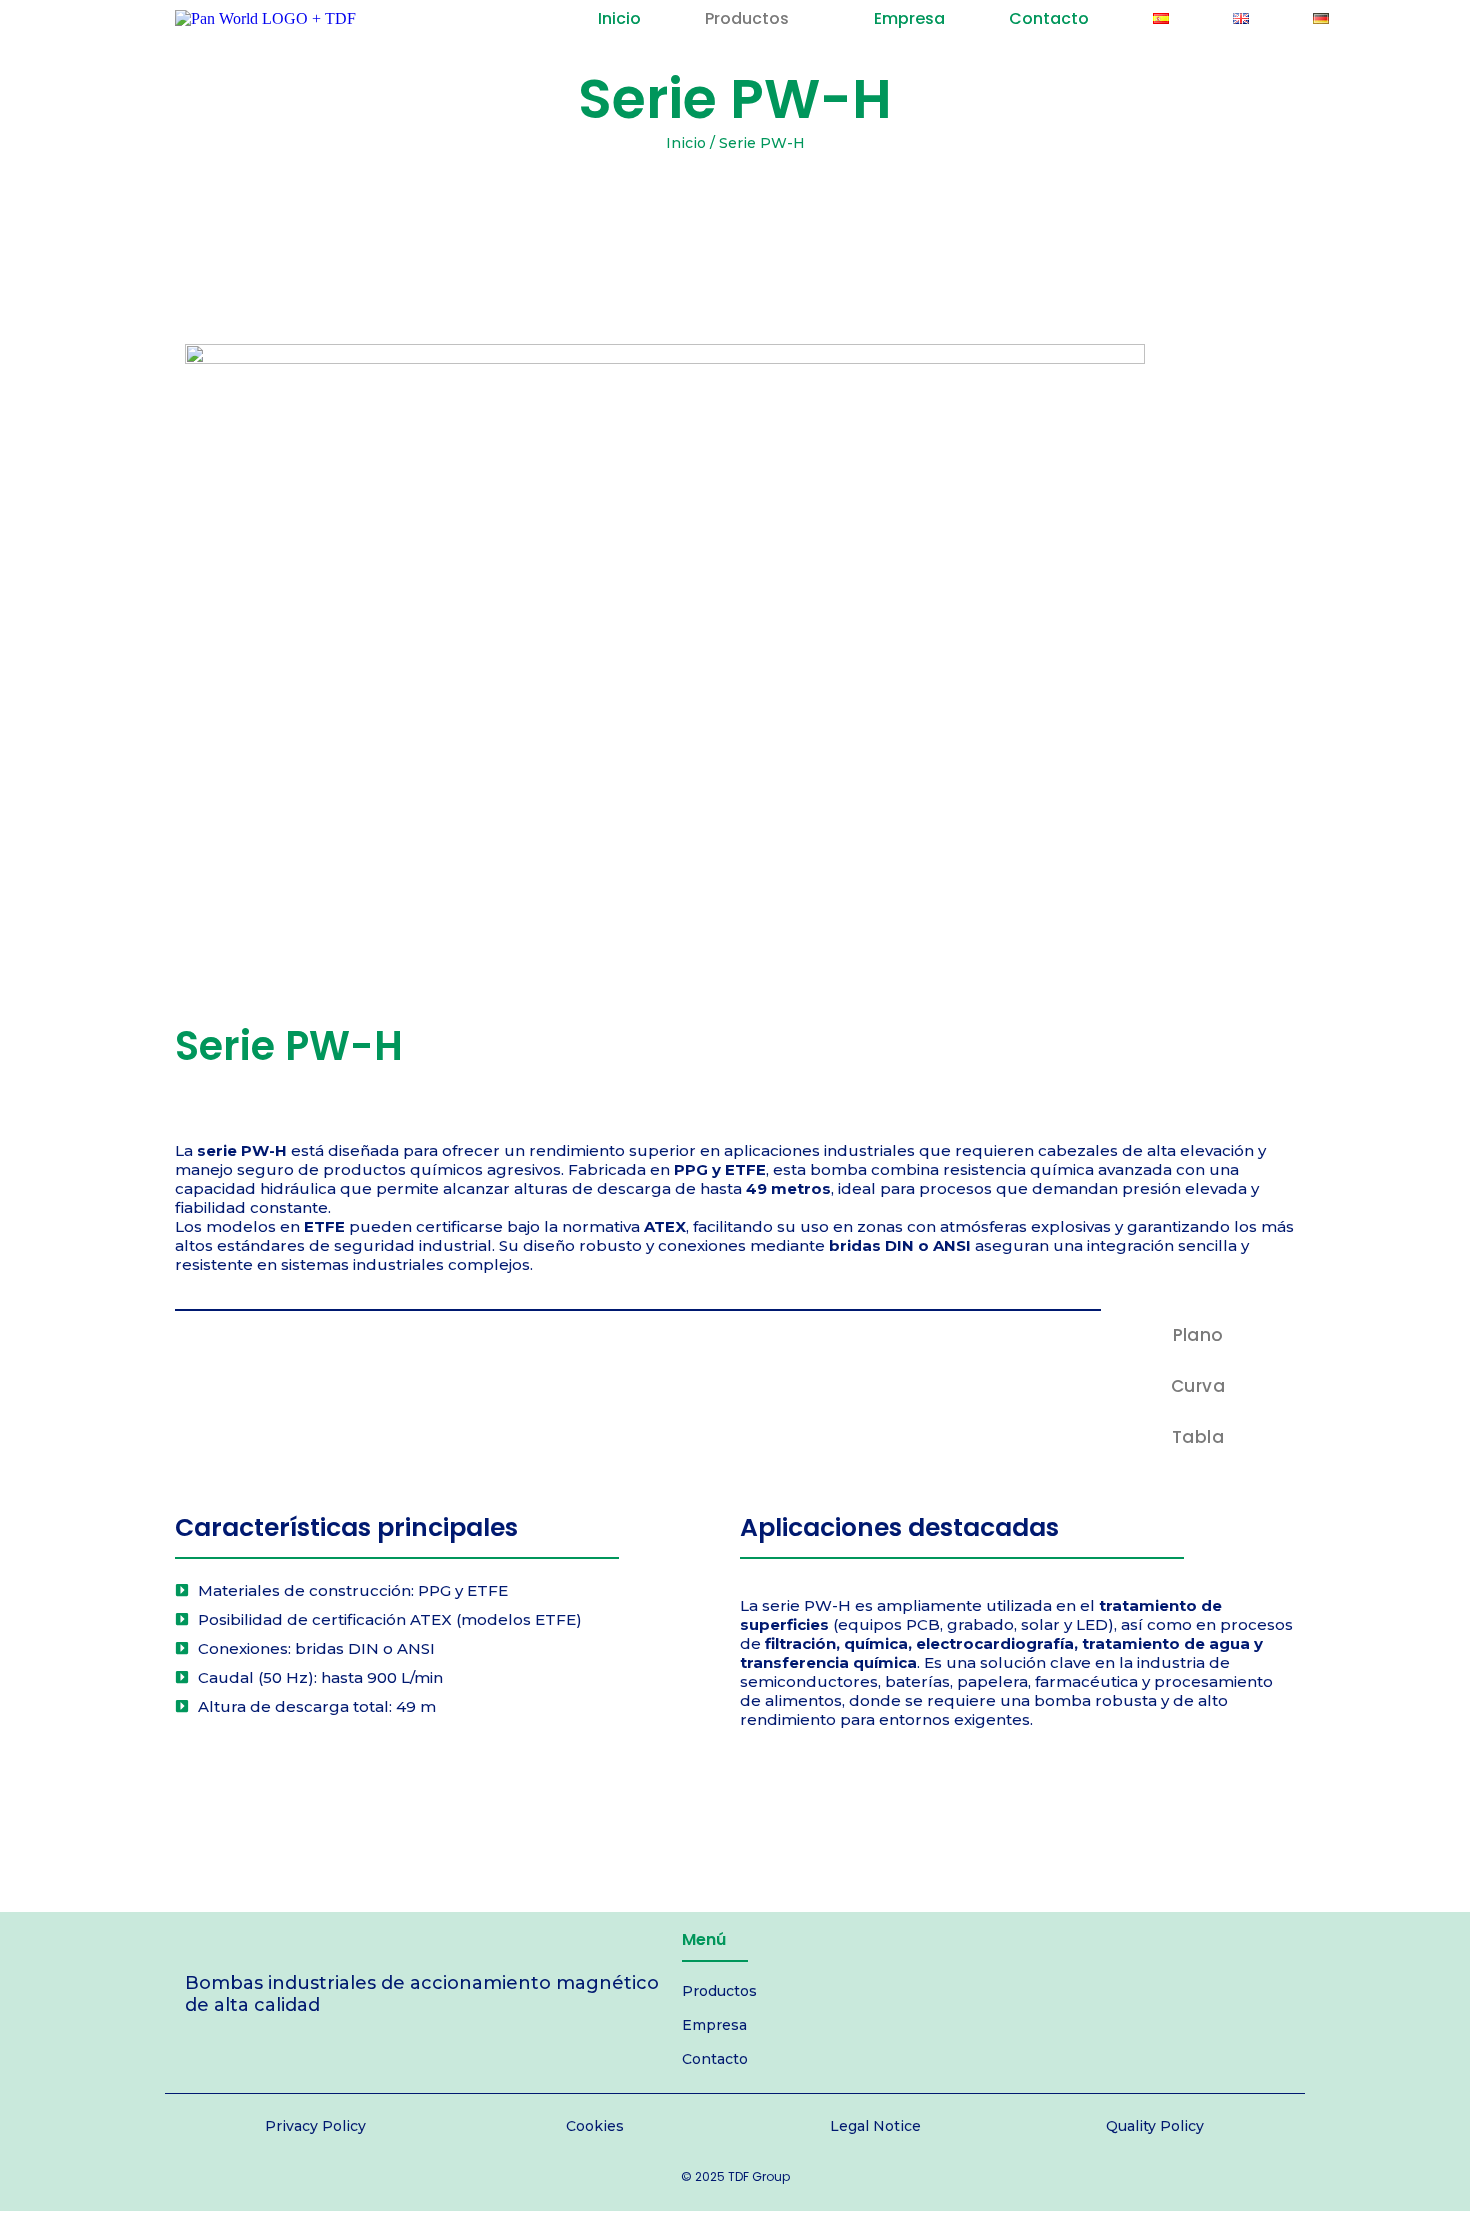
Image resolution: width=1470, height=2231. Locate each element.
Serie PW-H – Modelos (617, 1802)
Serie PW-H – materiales (260, 1802)
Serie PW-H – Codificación (441, 1802)
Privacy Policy (315, 2126)
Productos (719, 1991)
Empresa (714, 2025)
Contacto (715, 2059)
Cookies (595, 2126)
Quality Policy (1155, 2126)
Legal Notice (875, 2126)
